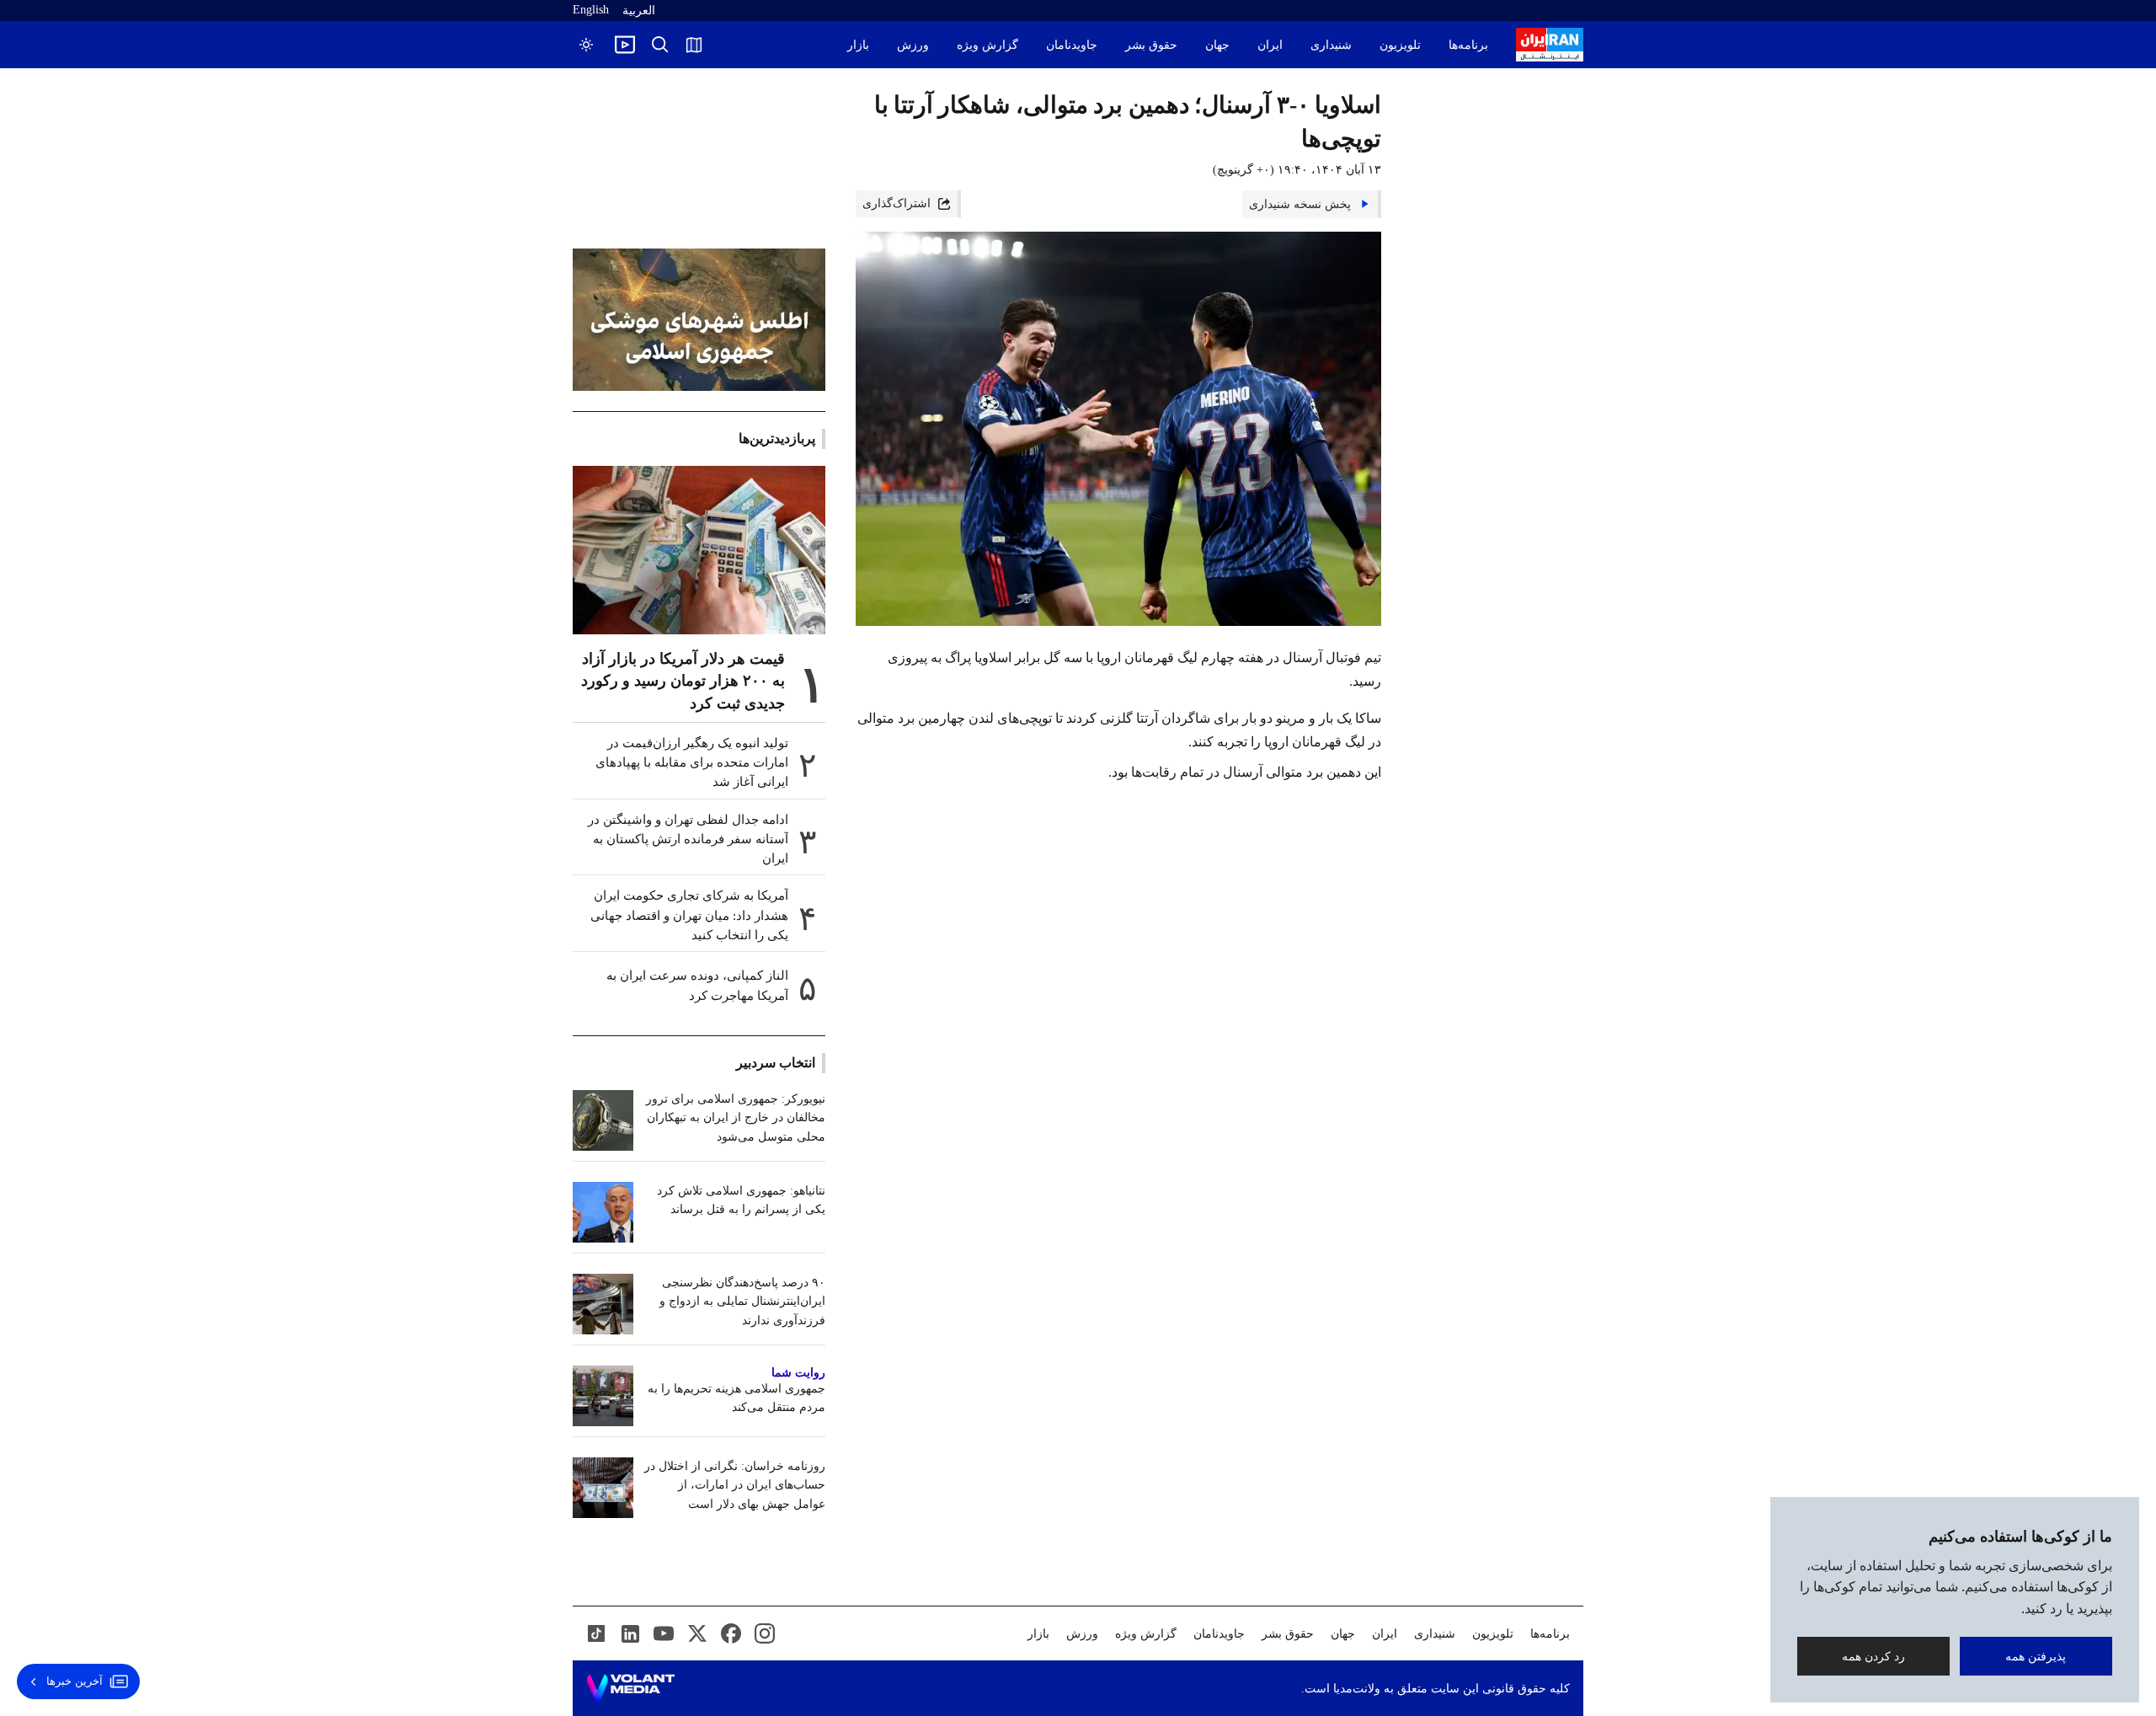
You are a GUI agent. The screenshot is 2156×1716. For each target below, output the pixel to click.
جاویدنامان (1072, 45)
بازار (858, 45)
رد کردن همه (1873, 1656)
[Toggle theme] (586, 45)
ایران (1270, 45)
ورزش (913, 45)
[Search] (660, 45)
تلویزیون (1400, 45)
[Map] (694, 45)
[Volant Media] (630, 1688)
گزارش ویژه (987, 45)
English (591, 10)
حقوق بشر (1151, 45)
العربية (639, 11)
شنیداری (1331, 45)
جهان (1217, 45)
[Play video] (625, 45)
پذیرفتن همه (2036, 1656)
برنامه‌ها (1468, 45)
